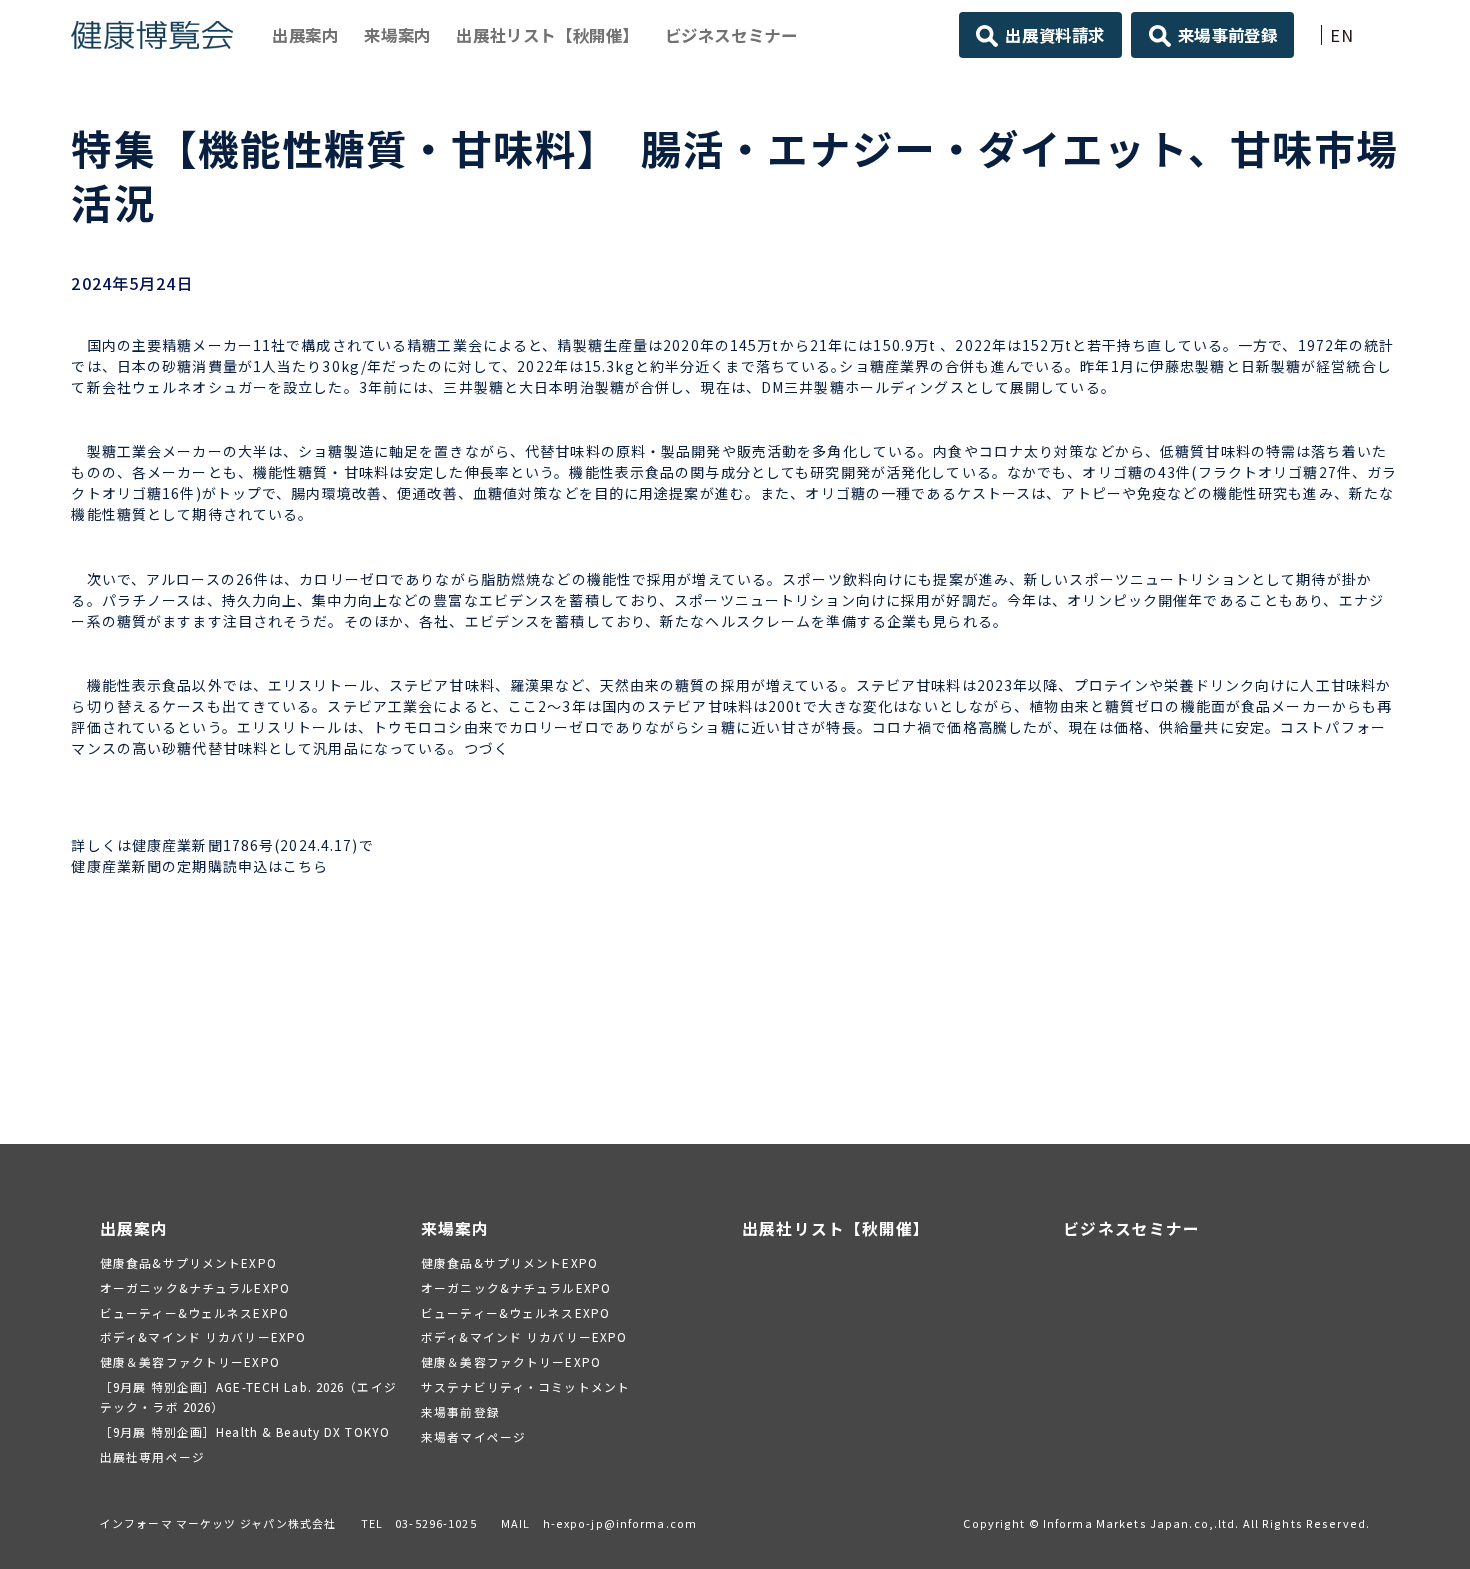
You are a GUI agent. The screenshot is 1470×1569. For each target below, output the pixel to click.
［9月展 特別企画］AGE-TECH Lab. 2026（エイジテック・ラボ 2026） (248, 1396)
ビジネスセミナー (731, 35)
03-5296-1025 (435, 1523)
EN (1342, 35)
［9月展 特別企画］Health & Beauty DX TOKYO (245, 1431)
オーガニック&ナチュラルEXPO (195, 1287)
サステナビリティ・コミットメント (525, 1386)
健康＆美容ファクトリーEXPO (190, 1361)
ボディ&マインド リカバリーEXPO (203, 1336)
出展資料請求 (1055, 35)
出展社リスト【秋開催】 (547, 35)
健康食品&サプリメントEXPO (188, 1262)
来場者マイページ (473, 1436)
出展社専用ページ (152, 1456)
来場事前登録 (1228, 35)
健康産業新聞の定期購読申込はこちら (199, 866)
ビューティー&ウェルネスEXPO (194, 1312)
